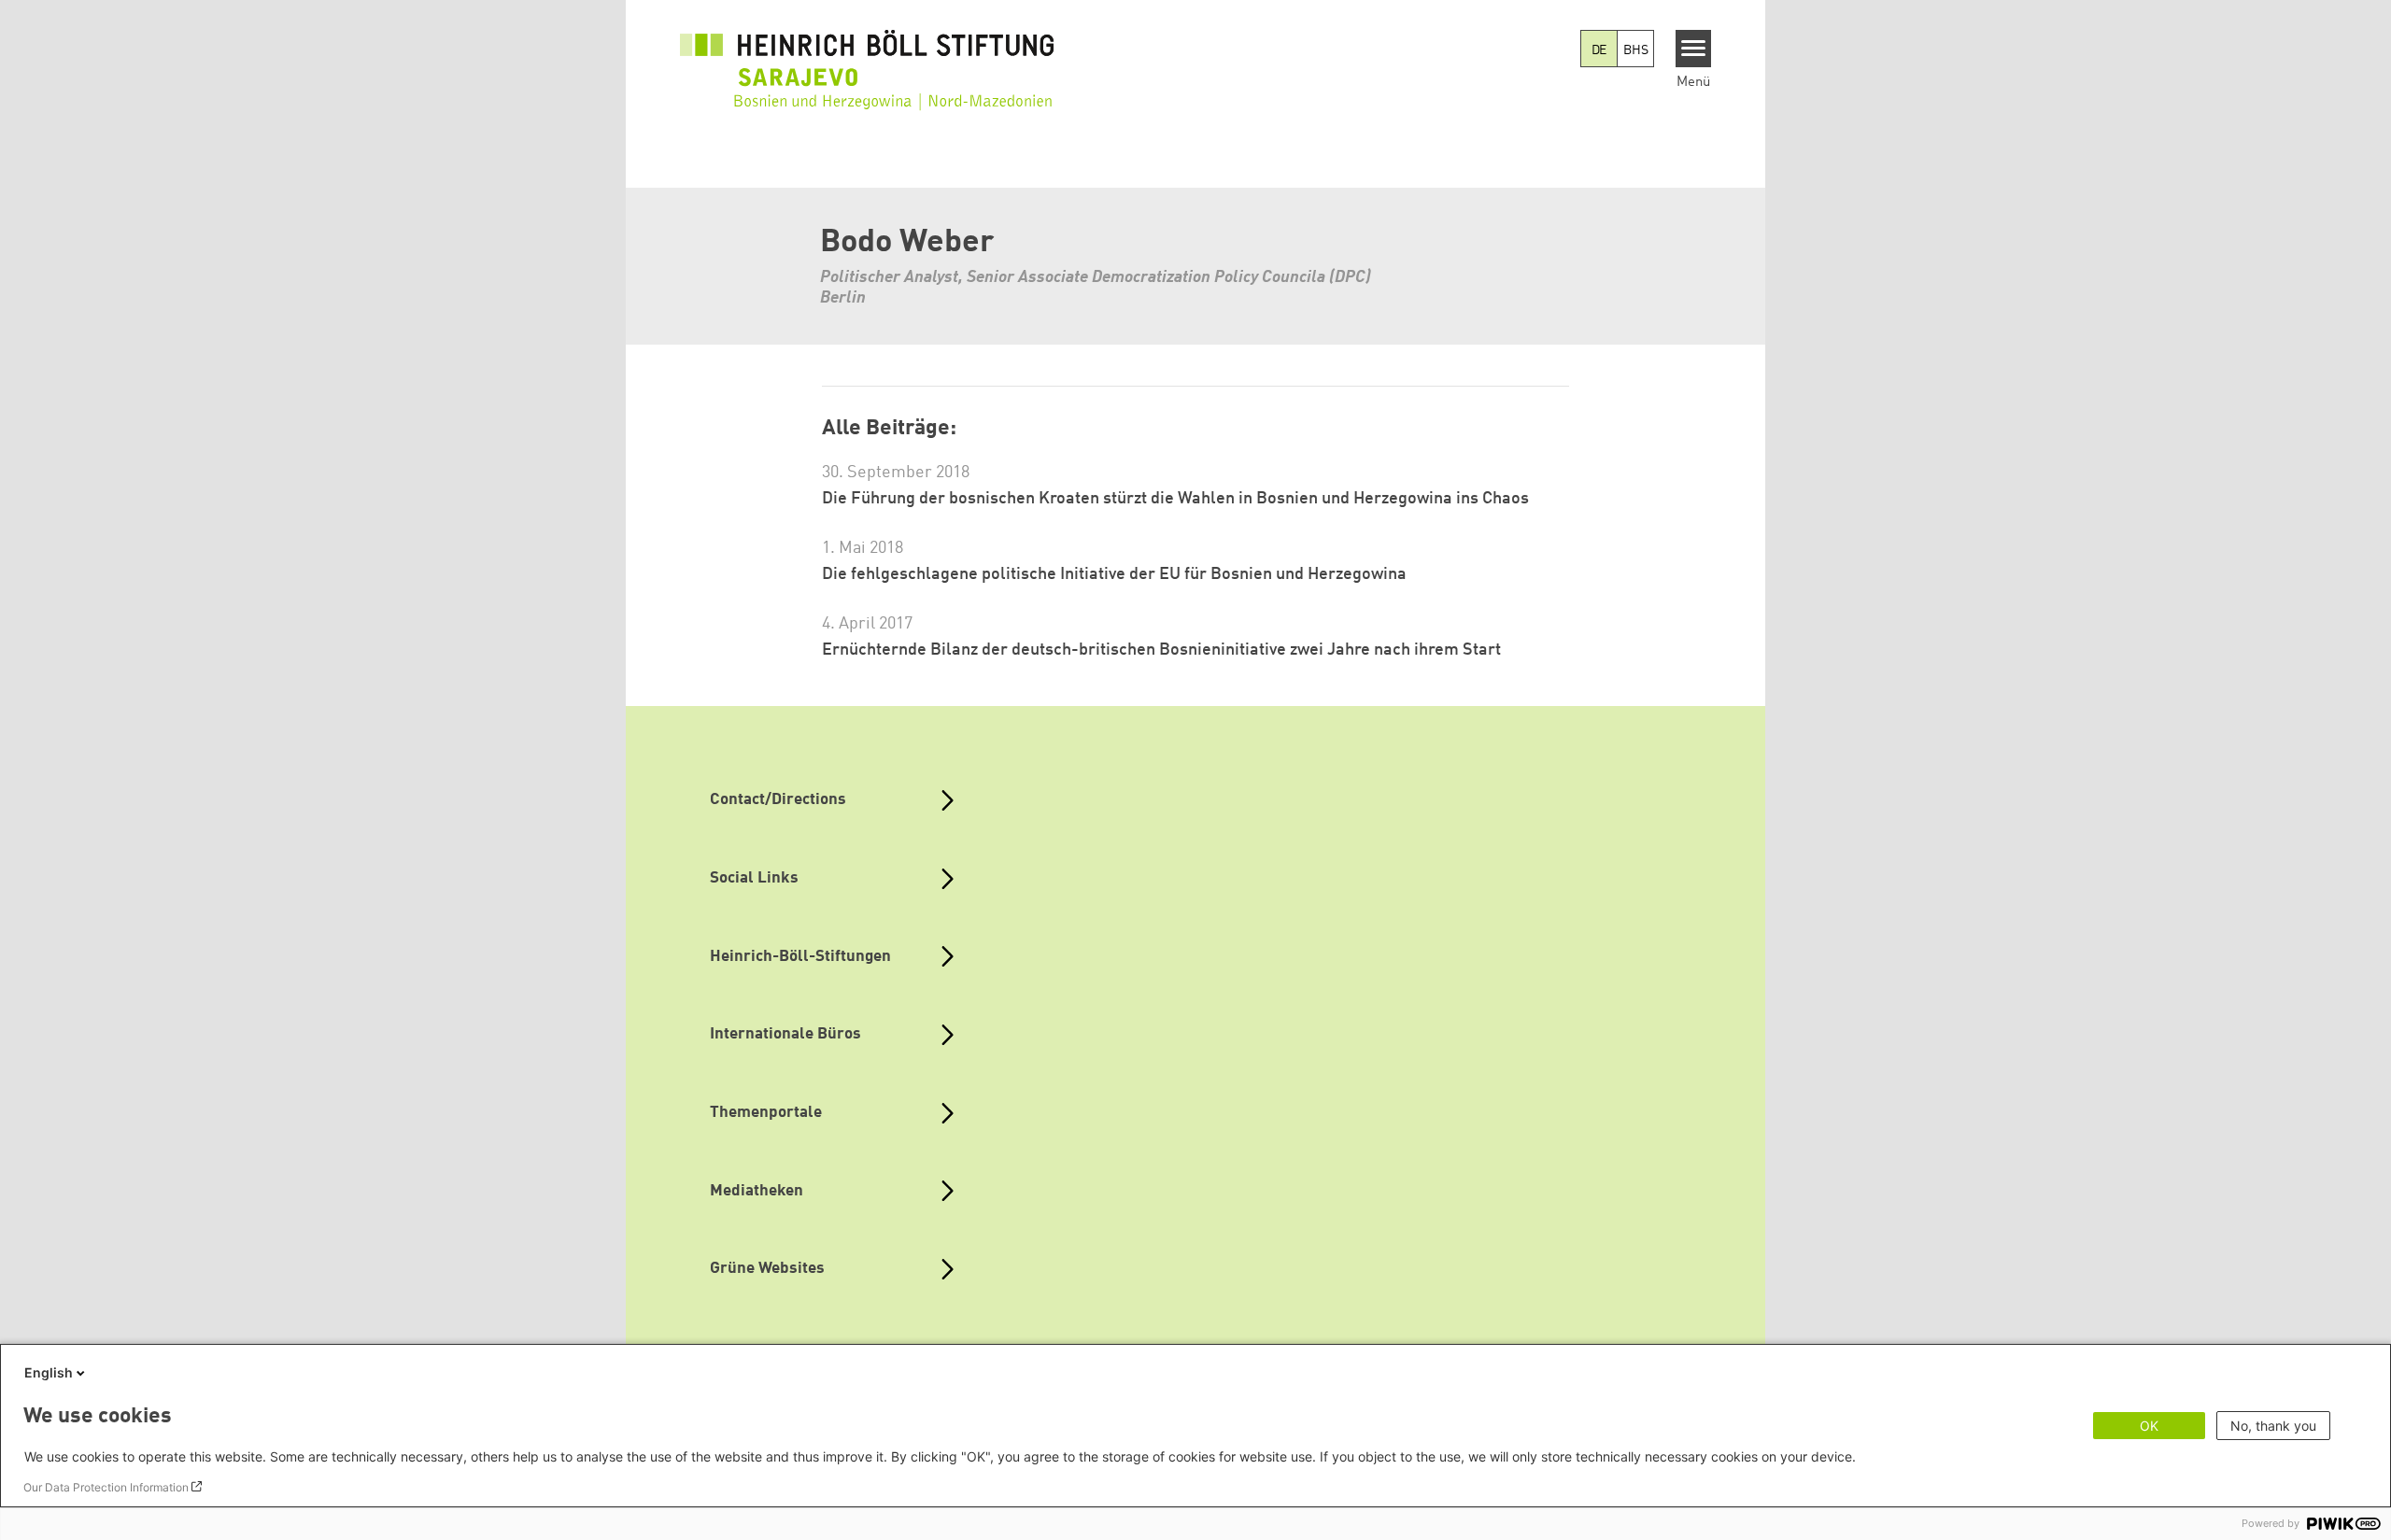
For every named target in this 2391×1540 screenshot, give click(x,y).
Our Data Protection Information (106, 1487)
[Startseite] (867, 58)
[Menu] (1694, 49)
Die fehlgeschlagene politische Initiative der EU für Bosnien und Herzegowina (1114, 574)
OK (2149, 1426)
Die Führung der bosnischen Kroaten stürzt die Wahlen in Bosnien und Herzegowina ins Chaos (1175, 499)
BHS (1635, 50)
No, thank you (2273, 1426)
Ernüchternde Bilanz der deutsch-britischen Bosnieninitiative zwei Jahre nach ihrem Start (1161, 650)
